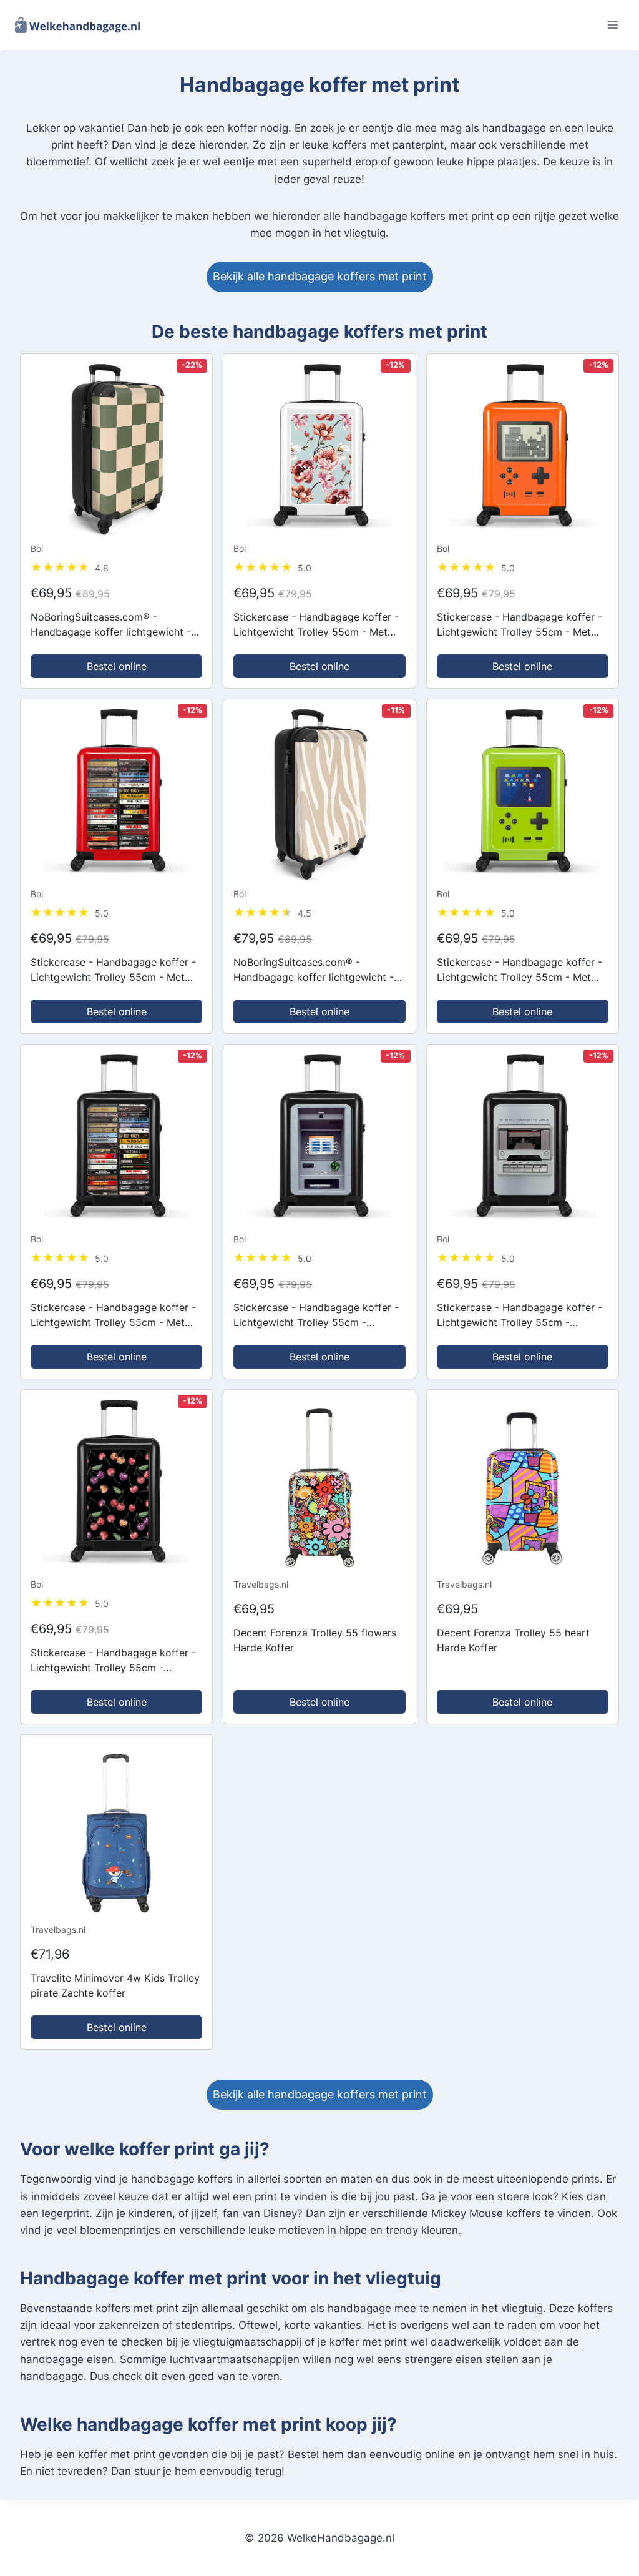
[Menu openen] (612, 25)
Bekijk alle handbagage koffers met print (320, 276)
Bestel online (117, 666)
